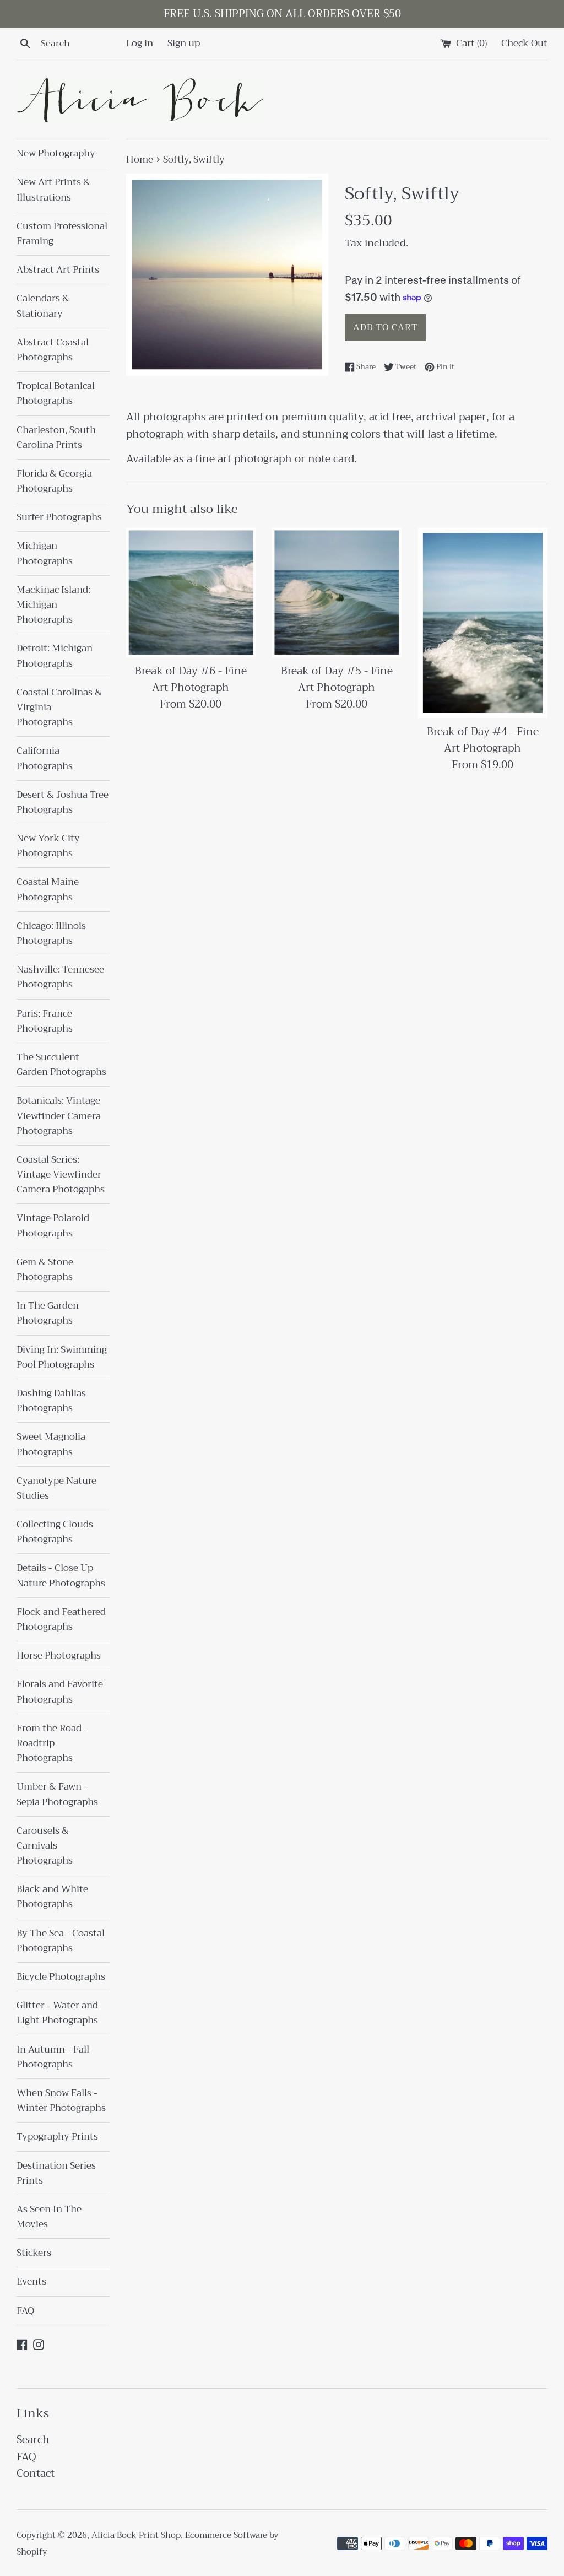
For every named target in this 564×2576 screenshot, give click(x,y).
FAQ (25, 2311)
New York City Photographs (48, 846)
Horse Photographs (59, 1656)
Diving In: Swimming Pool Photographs (62, 1357)
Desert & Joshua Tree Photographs (63, 802)
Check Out (524, 43)
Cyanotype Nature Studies (56, 1488)
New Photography (56, 153)
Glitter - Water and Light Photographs (57, 2013)
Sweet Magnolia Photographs (51, 1444)
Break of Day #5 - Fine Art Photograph (337, 679)
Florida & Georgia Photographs (54, 481)
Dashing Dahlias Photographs (51, 1401)
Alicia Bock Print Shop (136, 2535)
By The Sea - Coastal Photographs (61, 1941)
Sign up (184, 43)
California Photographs (45, 758)
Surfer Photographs (59, 517)
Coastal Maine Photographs (48, 889)
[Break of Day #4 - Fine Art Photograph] (483, 623)
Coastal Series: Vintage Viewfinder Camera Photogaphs (61, 1174)
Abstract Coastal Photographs (53, 350)
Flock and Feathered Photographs (61, 1619)
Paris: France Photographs (45, 1021)
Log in (140, 43)
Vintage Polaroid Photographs (53, 1225)
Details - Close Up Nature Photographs (61, 1575)
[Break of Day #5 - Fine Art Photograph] (337, 593)
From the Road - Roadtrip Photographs (52, 1743)
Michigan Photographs (45, 553)
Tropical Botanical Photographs (56, 393)
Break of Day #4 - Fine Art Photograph (483, 740)
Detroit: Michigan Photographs (55, 656)
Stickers (34, 2253)
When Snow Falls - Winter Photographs (61, 2100)
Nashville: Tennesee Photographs (60, 977)
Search (33, 2440)
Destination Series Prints (56, 2173)
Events (31, 2281)
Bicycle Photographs (61, 1977)
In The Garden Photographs (48, 1313)
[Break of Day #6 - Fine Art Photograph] (191, 593)
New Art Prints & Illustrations (53, 190)
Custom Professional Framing (62, 234)
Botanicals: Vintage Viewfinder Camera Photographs (59, 1116)
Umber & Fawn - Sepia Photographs (57, 1794)
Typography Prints (57, 2137)
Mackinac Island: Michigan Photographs (53, 605)
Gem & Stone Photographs (45, 1270)
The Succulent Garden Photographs (61, 1065)
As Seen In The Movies (49, 2217)
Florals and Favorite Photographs (60, 1692)
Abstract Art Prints (58, 270)
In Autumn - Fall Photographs (53, 2057)
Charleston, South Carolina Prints (56, 438)
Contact (36, 2473)
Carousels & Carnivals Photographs (45, 1846)
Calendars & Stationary (43, 306)
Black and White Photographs (52, 1897)
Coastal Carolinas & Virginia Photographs (59, 707)
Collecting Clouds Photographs (55, 1532)
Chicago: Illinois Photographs (51, 933)
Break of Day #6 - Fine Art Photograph (191, 679)
